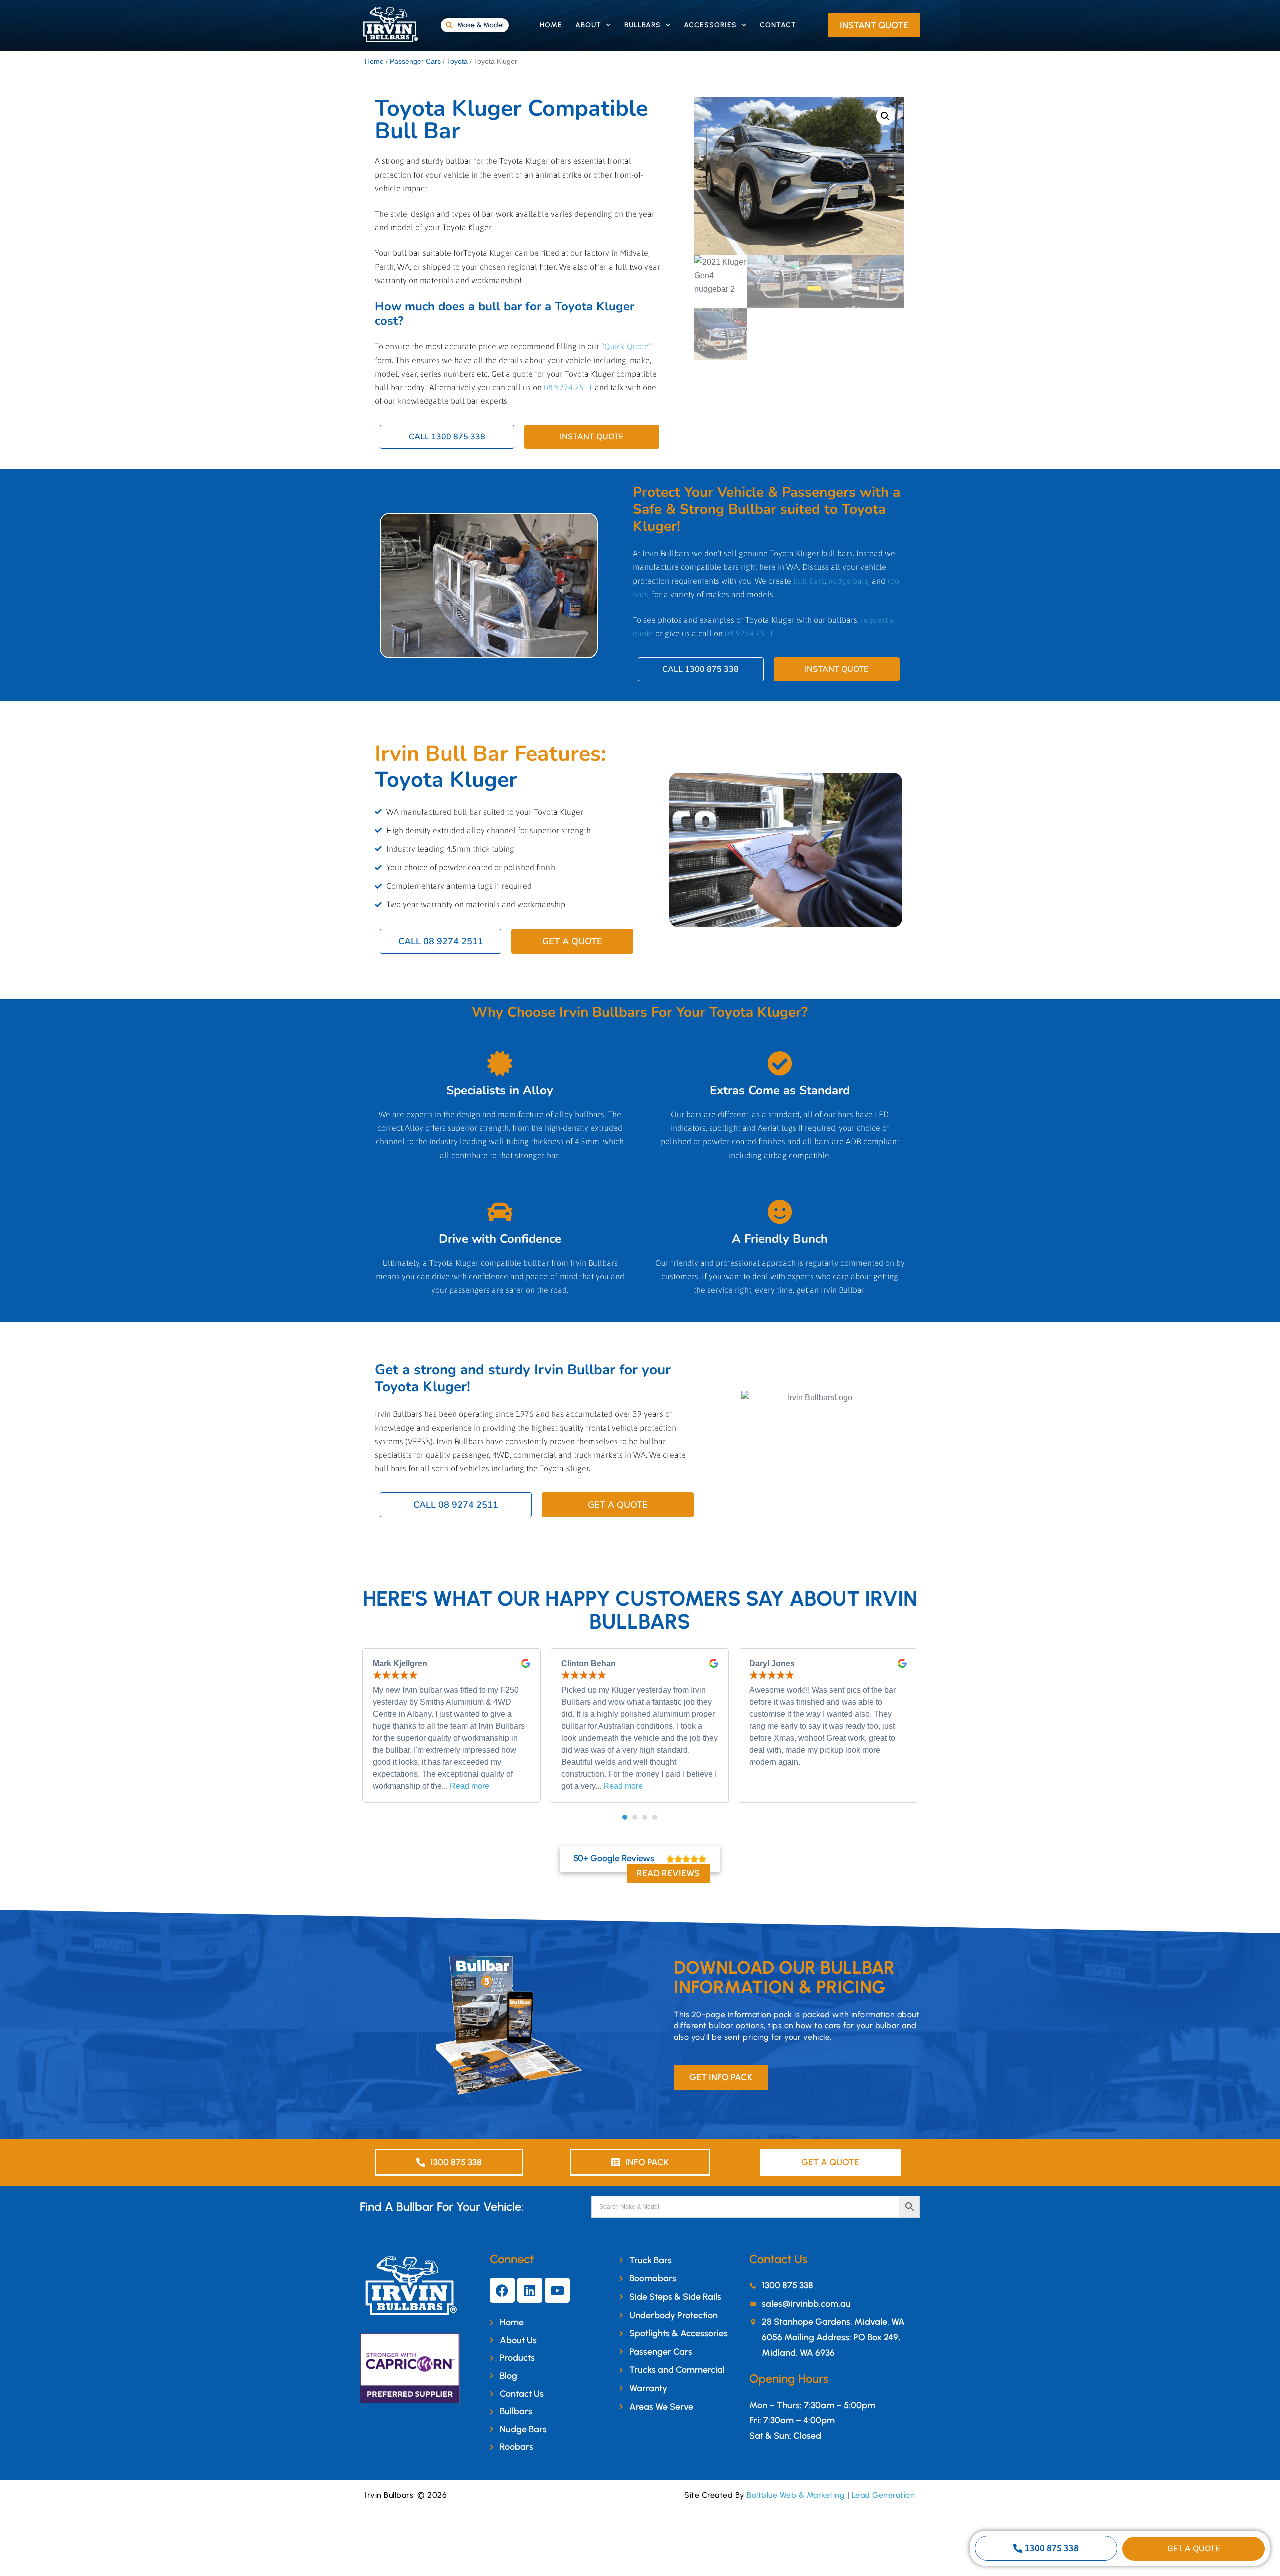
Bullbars (643, 25)
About (588, 25)
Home (551, 25)
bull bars (809, 581)
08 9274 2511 (568, 387)
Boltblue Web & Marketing (796, 2495)
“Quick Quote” (627, 346)
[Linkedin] (530, 2290)
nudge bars (848, 581)
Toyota (457, 61)
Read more (470, 1786)
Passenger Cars (415, 61)
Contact (778, 25)
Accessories (710, 25)
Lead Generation (884, 2495)
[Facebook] (502, 2290)
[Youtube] (557, 2290)
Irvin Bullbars (389, 2495)
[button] (885, 116)
